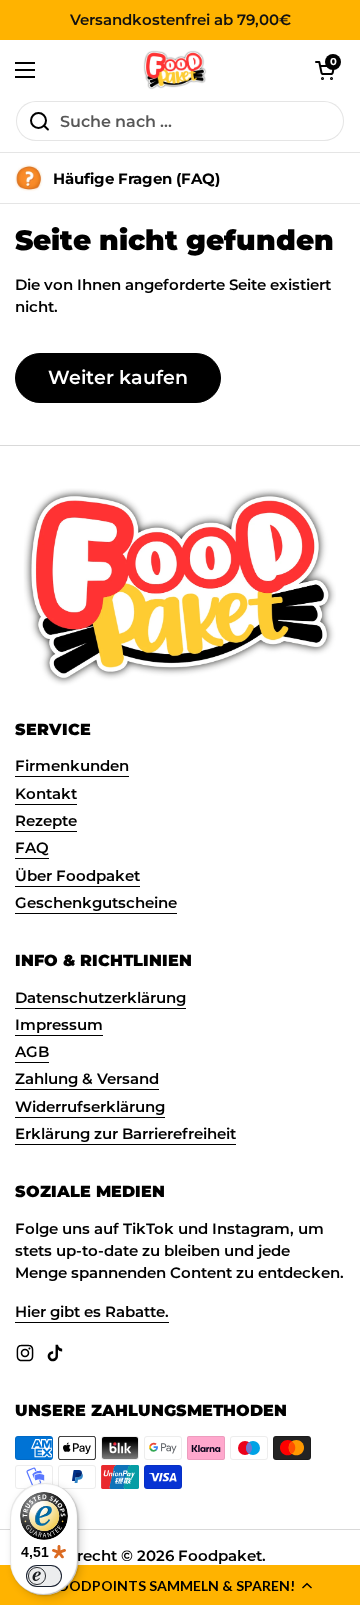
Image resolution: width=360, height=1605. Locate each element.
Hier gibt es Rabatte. (92, 1312)
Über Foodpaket (77, 876)
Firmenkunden (72, 766)
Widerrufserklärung (90, 1107)
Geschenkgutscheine (96, 903)
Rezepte (46, 821)
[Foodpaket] (175, 70)
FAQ (32, 848)
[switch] (44, 1576)
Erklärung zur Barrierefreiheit (125, 1134)
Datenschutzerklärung (100, 998)
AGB (32, 1052)
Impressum (59, 1025)
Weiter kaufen (118, 377)
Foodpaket (220, 1556)
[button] (180, 1585)
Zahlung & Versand (87, 1079)
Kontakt (46, 794)
